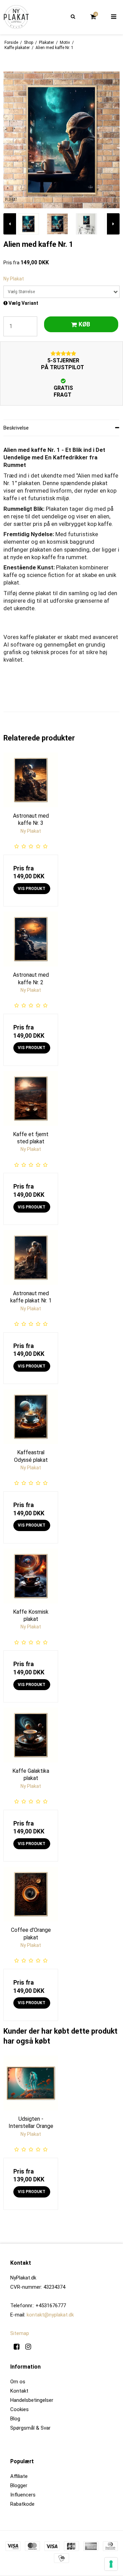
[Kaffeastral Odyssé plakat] (31, 1417)
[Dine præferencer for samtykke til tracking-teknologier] (111, 2564)
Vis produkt (32, 889)
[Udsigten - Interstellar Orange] (31, 2083)
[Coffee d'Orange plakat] (31, 1894)
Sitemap (20, 2333)
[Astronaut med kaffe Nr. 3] (31, 780)
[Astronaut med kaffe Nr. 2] (31, 939)
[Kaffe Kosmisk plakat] (31, 1576)
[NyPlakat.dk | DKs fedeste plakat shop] (16, 17)
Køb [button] (84, 324)
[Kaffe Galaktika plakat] (31, 1735)
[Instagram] (31, 2347)
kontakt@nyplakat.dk (50, 2315)
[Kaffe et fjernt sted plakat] (31, 1098)
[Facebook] (19, 2347)
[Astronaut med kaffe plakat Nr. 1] (31, 1257)
